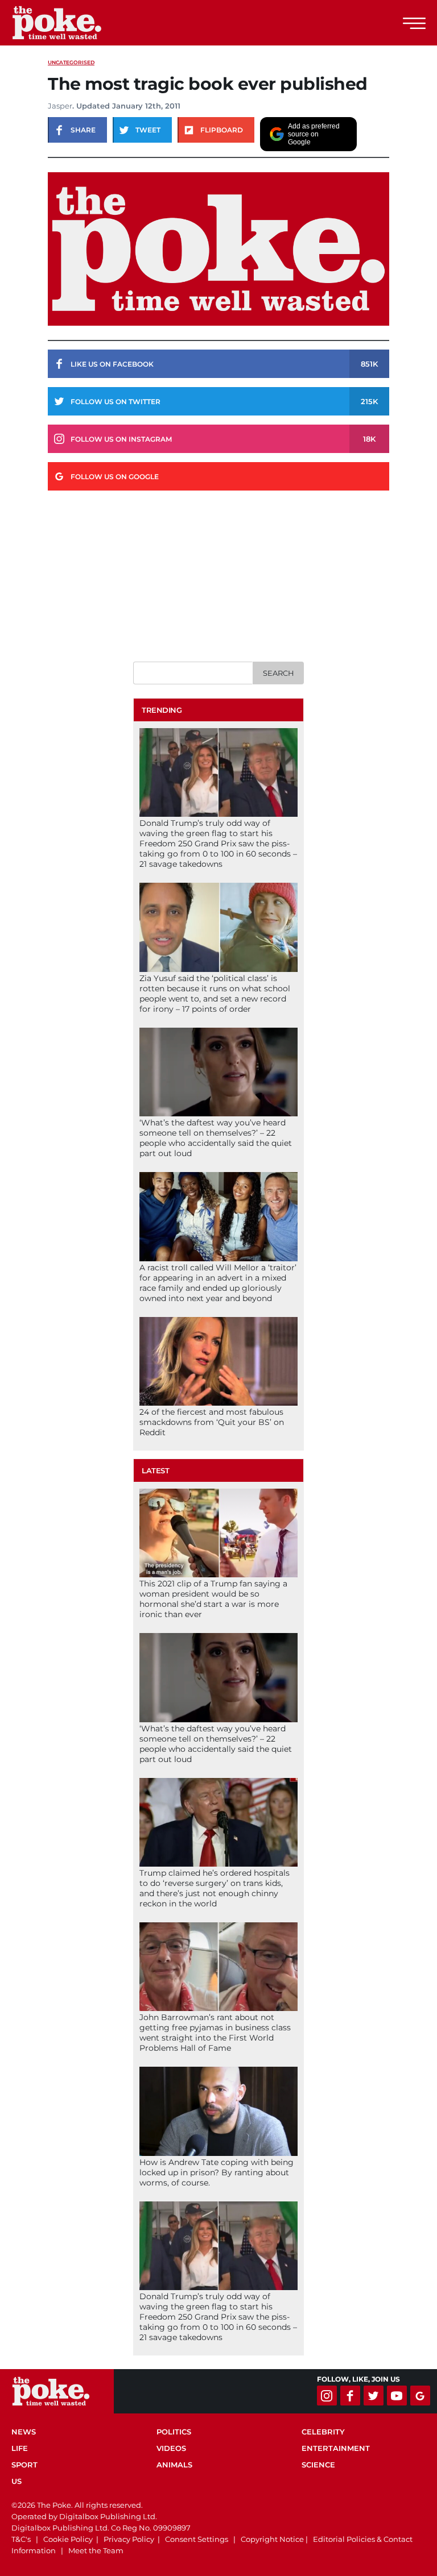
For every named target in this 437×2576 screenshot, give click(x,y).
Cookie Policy (68, 2539)
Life (20, 2448)
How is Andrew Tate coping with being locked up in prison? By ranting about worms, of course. (217, 2172)
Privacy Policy (129, 2539)
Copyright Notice (272, 2539)
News (24, 2432)
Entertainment (336, 2448)
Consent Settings (197, 2539)
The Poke (71, 23)
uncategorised (71, 62)
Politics (174, 2432)
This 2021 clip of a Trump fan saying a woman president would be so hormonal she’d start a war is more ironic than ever (213, 1599)
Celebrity (323, 2432)
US (17, 2481)
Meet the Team (96, 2550)
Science (318, 2465)
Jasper (60, 106)
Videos (171, 2448)
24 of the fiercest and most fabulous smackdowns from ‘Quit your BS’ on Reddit (212, 1422)
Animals (174, 2465)
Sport (24, 2465)
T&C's (21, 2539)
